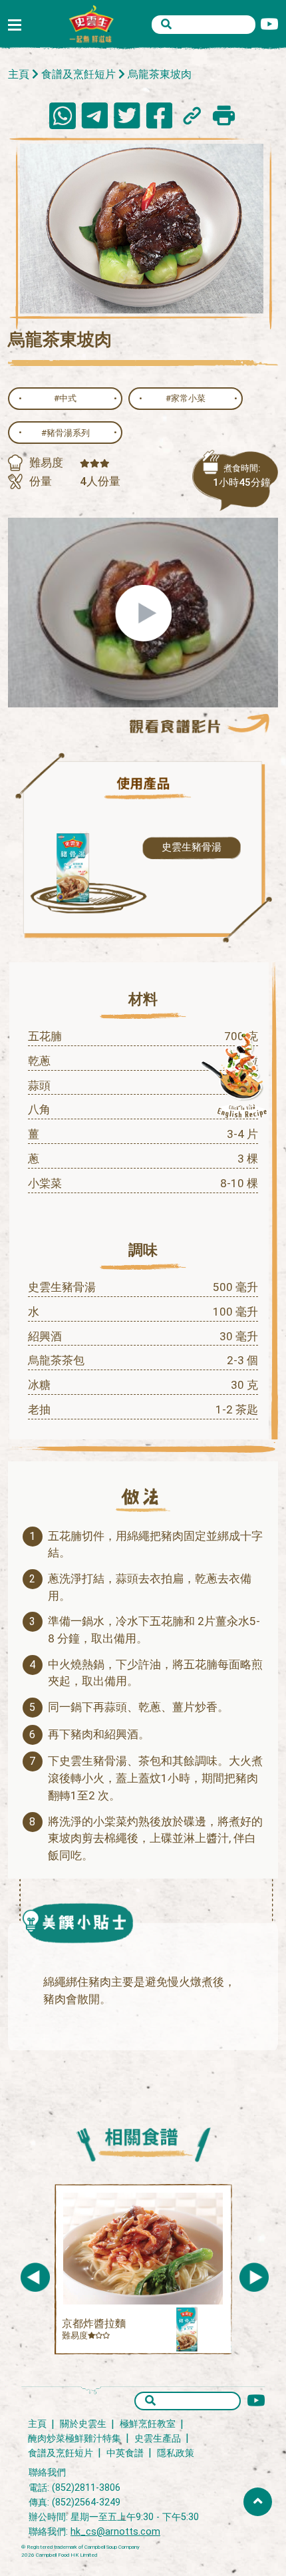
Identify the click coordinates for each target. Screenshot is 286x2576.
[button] (254, 2277)
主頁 (19, 74)
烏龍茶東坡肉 (160, 74)
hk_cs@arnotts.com (115, 2532)
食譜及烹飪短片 (78, 74)
